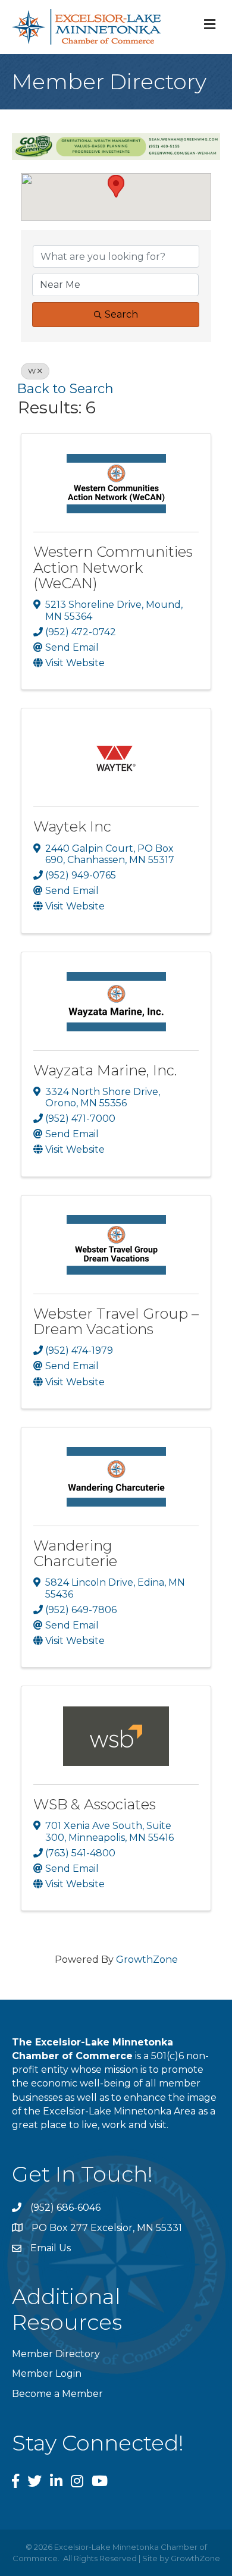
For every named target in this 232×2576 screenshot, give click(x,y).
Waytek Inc (72, 826)
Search (121, 314)
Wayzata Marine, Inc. (105, 1070)
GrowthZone (147, 1960)
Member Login (47, 2373)
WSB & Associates (95, 1804)
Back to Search (65, 388)
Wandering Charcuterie (75, 1553)
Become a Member (57, 2394)
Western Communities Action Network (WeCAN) (113, 567)
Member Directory (56, 2354)
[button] (116, 186)
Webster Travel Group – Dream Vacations (116, 1321)
